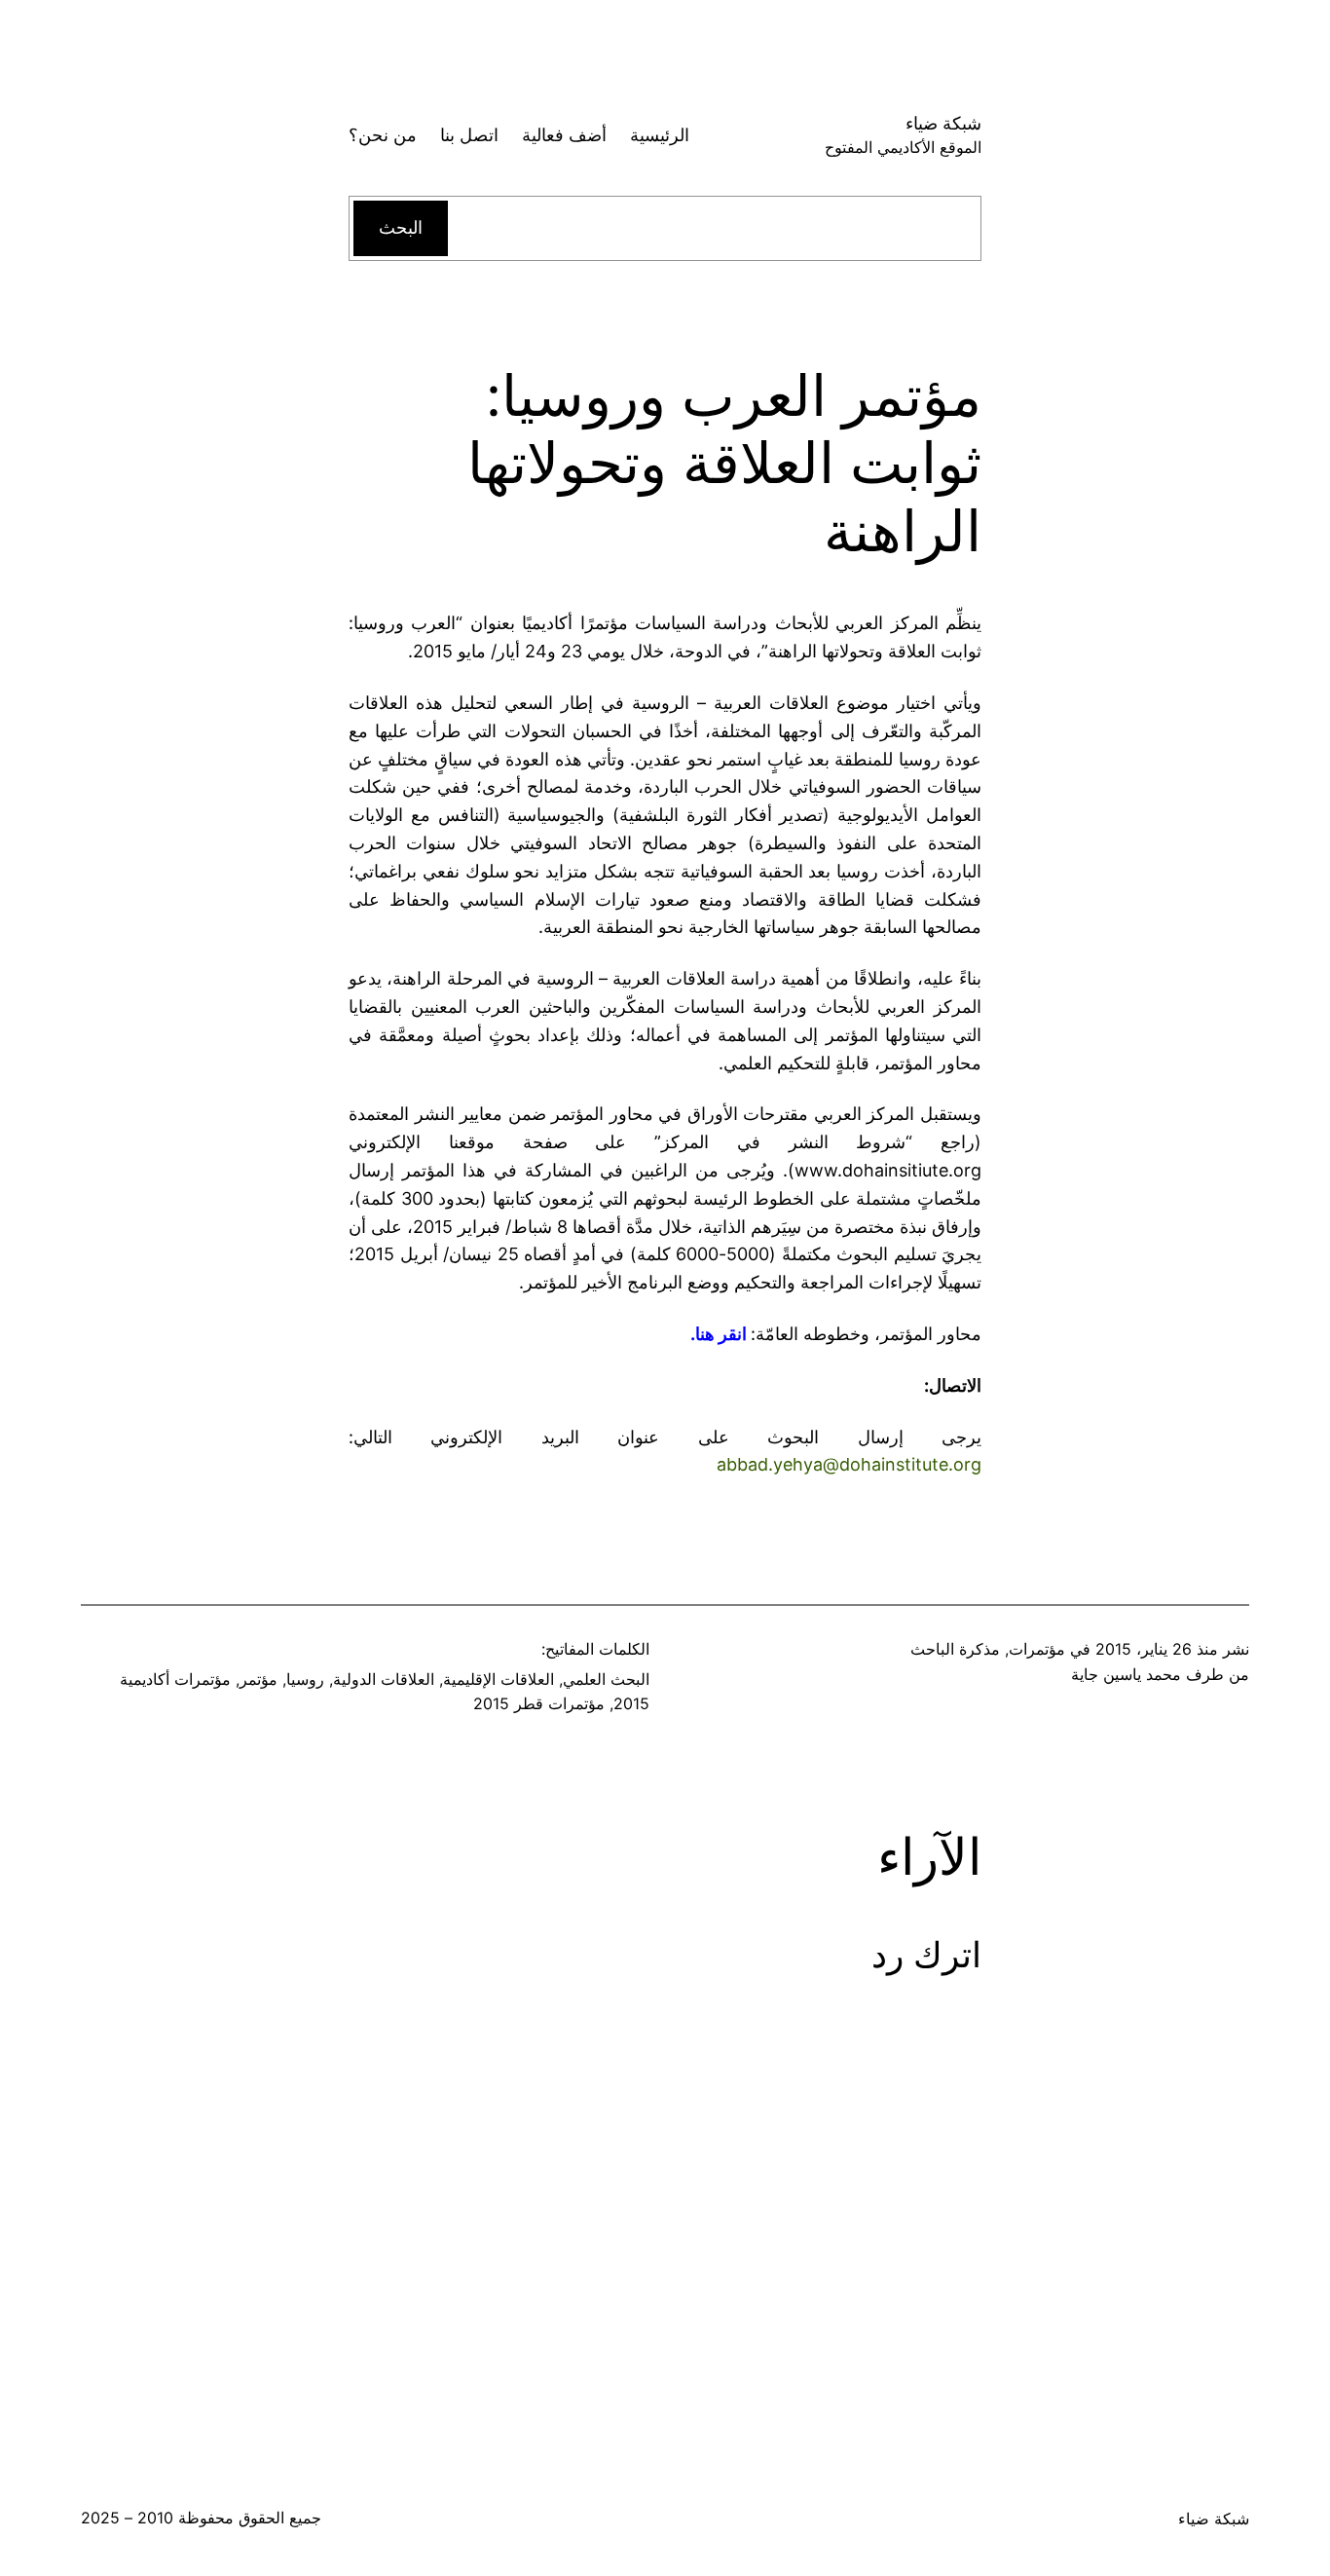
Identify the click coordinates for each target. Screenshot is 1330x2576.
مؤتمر (259, 1679)
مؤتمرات (1037, 1649)
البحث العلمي (606, 1679)
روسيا (305, 1679)
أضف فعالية (564, 135)
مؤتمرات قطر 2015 (539, 1703)
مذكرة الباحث (955, 1649)
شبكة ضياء (943, 123)
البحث (401, 227)
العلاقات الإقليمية (499, 1679)
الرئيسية (660, 135)
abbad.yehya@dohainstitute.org (849, 1464)
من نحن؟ (383, 135)
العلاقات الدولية (384, 1679)
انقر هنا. (719, 1334)
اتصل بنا (469, 135)
